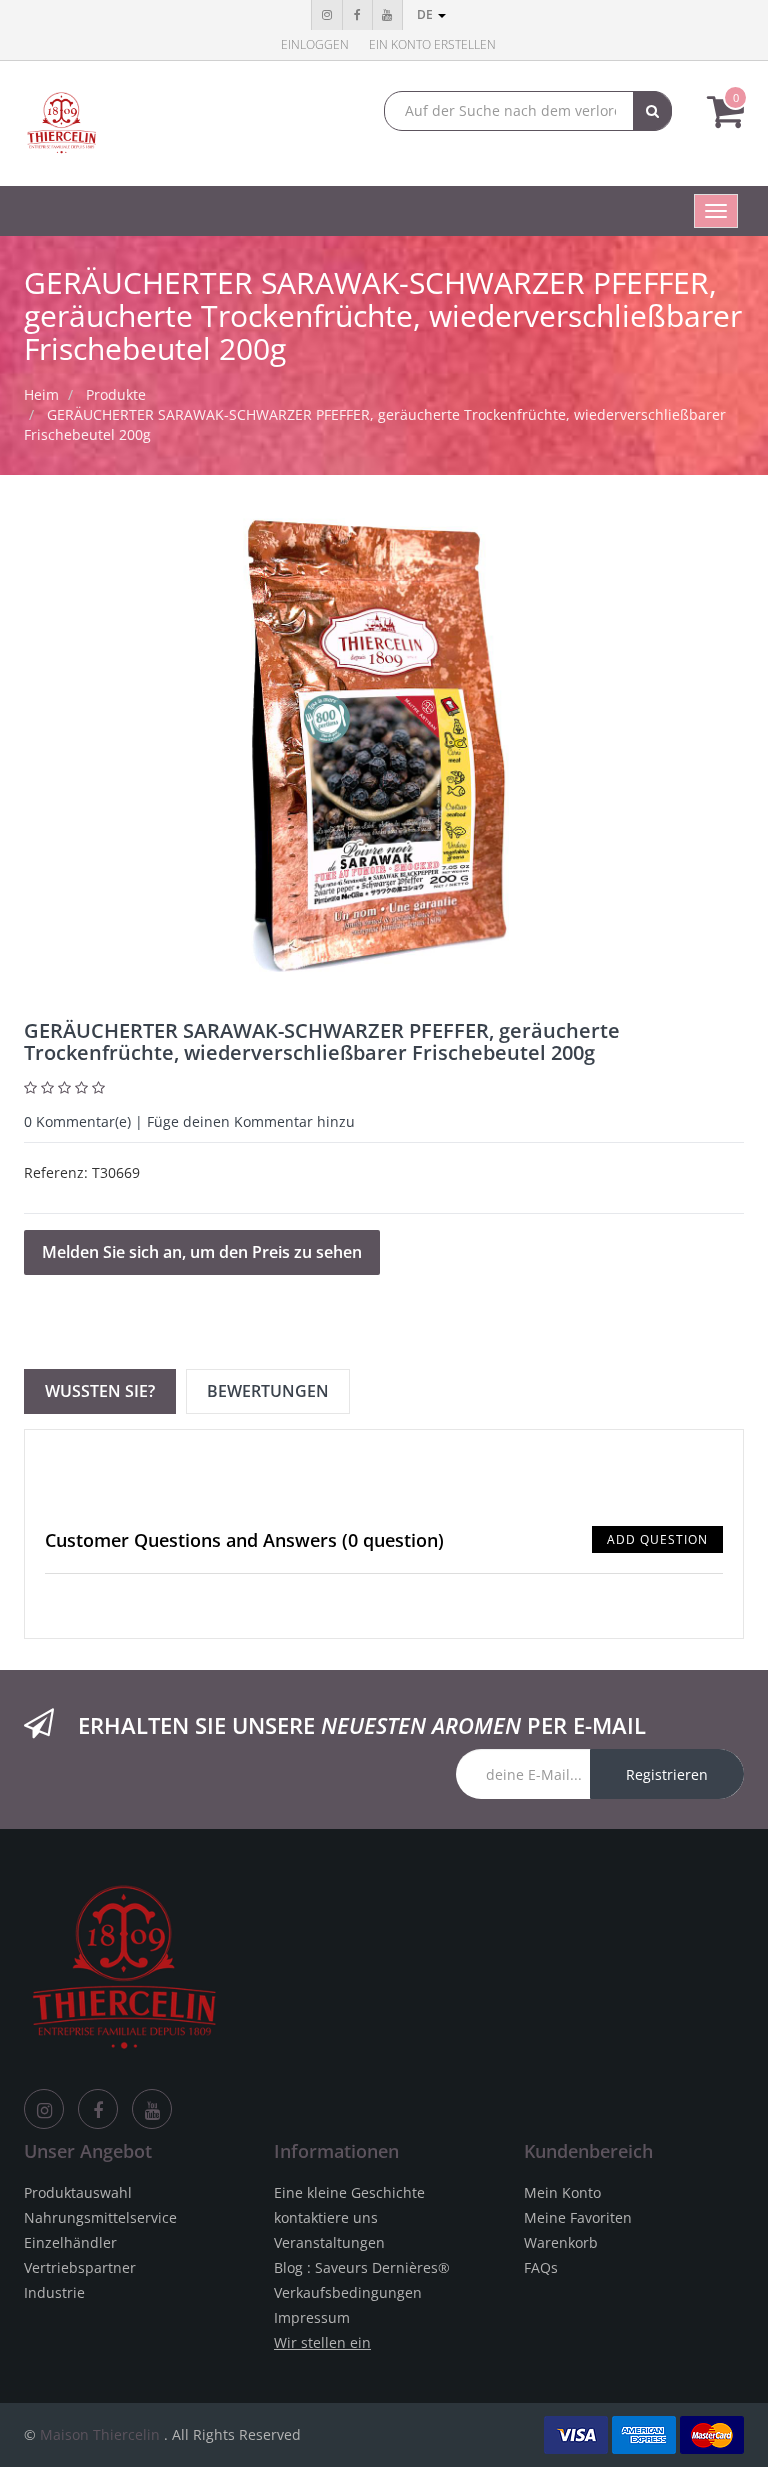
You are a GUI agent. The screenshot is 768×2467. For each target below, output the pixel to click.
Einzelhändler (70, 2242)
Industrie (54, 2292)
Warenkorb (561, 2242)
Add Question (657, 1539)
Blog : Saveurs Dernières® (362, 2267)
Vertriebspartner (80, 2267)
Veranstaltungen (329, 2242)
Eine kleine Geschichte (349, 2192)
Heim (41, 394)
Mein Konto (562, 2192)
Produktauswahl (78, 2192)
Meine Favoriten (578, 2217)
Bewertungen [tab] (268, 1391)
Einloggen (315, 44)
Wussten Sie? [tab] (100, 1391)
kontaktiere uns (326, 2217)
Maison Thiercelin (100, 2434)
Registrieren (667, 1774)
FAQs (541, 2267)
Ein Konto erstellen (432, 44)
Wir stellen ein (322, 2342)
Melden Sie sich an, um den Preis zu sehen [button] (202, 1252)
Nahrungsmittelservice (100, 2217)
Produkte (116, 394)
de (426, 14)
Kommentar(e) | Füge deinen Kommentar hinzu (189, 1121)
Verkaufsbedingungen (348, 2292)
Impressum (312, 2317)
